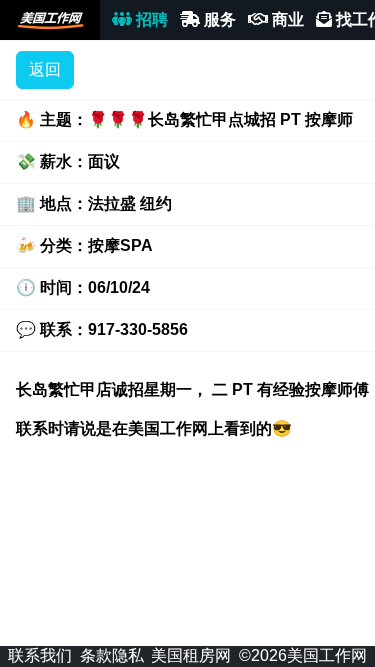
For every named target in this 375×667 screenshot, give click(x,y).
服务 (218, 19)
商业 (286, 19)
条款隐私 (112, 655)
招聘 (150, 19)
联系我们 (40, 655)
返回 (45, 69)
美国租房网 (191, 655)
